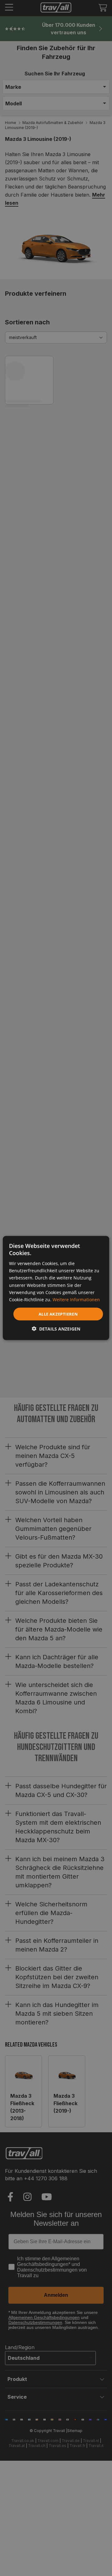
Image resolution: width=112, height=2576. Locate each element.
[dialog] (56, 1288)
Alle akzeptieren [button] (58, 1314)
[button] (56, 1329)
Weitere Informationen (76, 1299)
